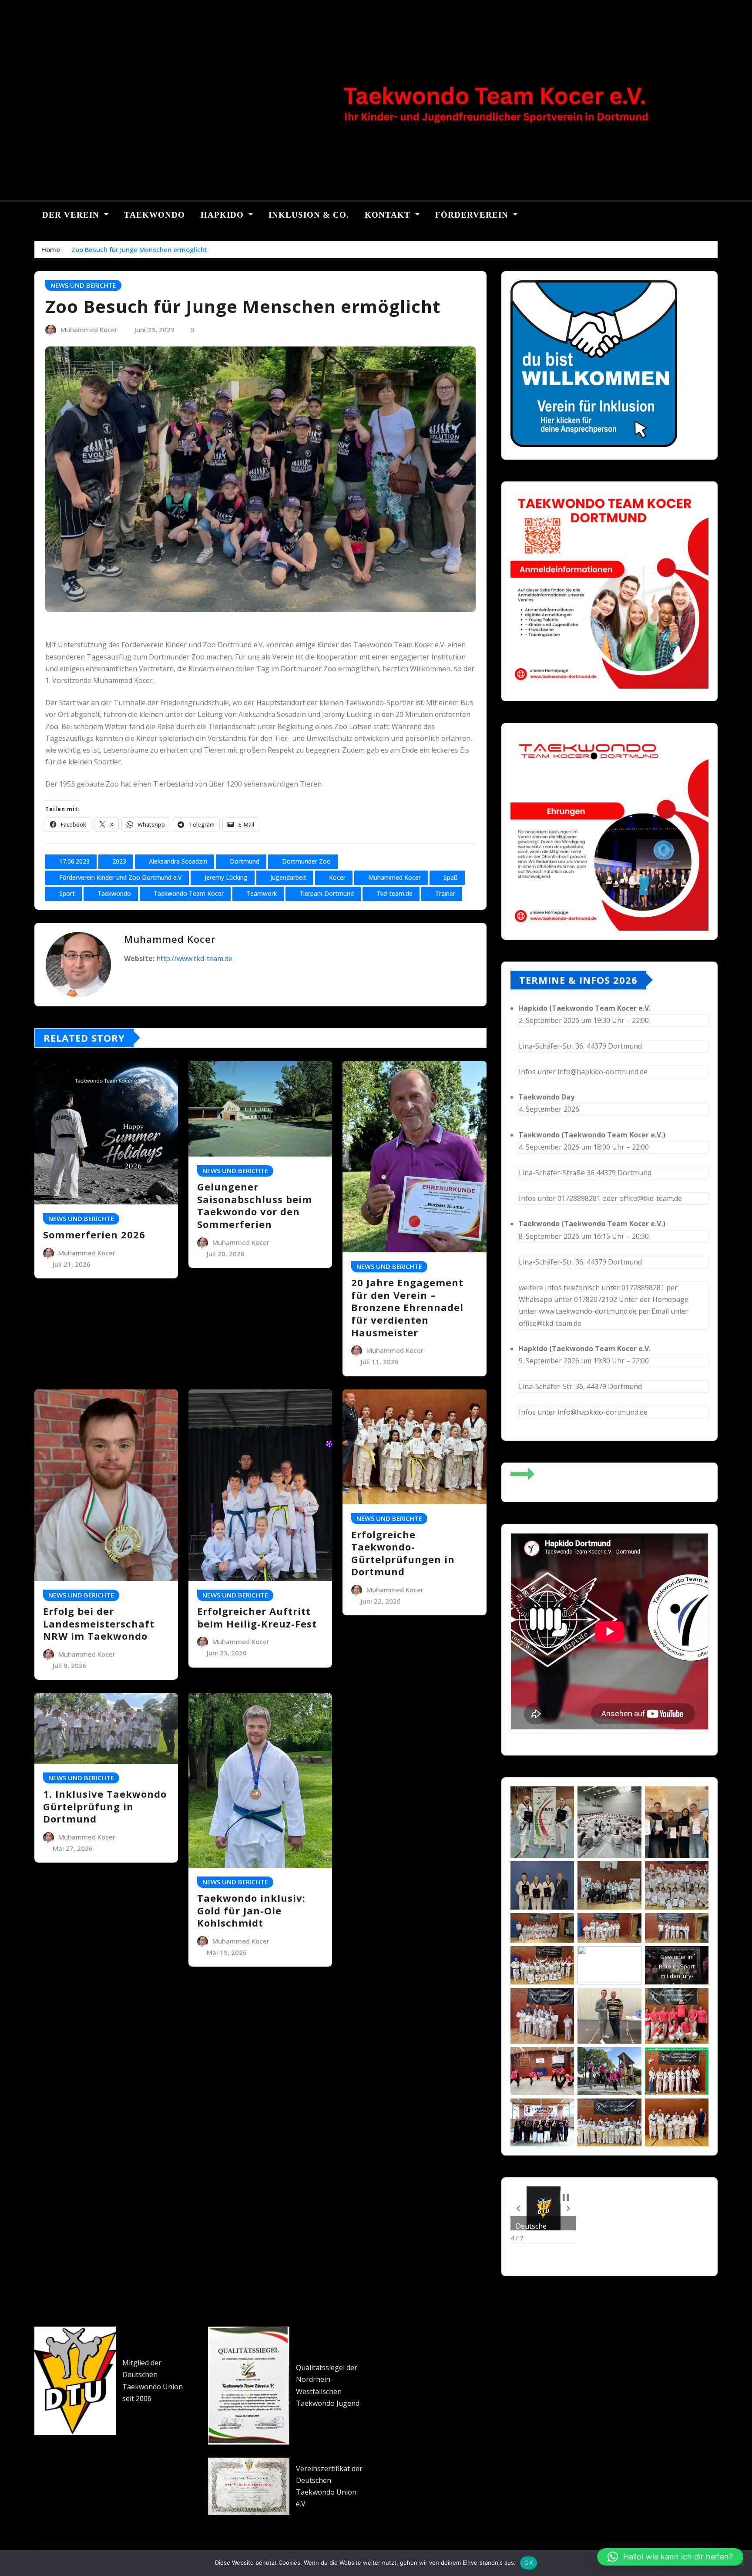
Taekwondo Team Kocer (189, 893)
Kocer (337, 877)
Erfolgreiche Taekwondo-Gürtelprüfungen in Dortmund (403, 1553)
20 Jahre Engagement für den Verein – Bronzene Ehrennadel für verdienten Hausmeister (407, 1307)
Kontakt (389, 215)
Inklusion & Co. (309, 215)
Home (51, 249)
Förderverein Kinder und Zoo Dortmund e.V (121, 877)
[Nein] (741, 2563)
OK (529, 2563)
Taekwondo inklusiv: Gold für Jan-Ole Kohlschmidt (251, 1910)
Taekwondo (154, 215)
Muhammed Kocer (89, 330)
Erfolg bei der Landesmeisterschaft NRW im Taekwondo (99, 1623)
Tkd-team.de (394, 893)
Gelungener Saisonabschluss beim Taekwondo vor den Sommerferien (255, 1205)
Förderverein (473, 215)
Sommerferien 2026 (94, 1234)
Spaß (451, 877)
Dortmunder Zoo (306, 861)
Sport (67, 893)
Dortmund (245, 861)
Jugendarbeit (288, 877)
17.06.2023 (74, 861)
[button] (518, 2209)
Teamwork (262, 893)
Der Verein (72, 215)
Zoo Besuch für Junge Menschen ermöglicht (139, 249)
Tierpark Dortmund (327, 893)
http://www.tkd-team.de (194, 958)
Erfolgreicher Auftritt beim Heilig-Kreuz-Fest (257, 1617)
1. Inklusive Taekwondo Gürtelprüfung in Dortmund (105, 1806)
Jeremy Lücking (226, 877)
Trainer (445, 893)
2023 (119, 861)
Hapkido (223, 215)
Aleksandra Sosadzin (178, 861)
